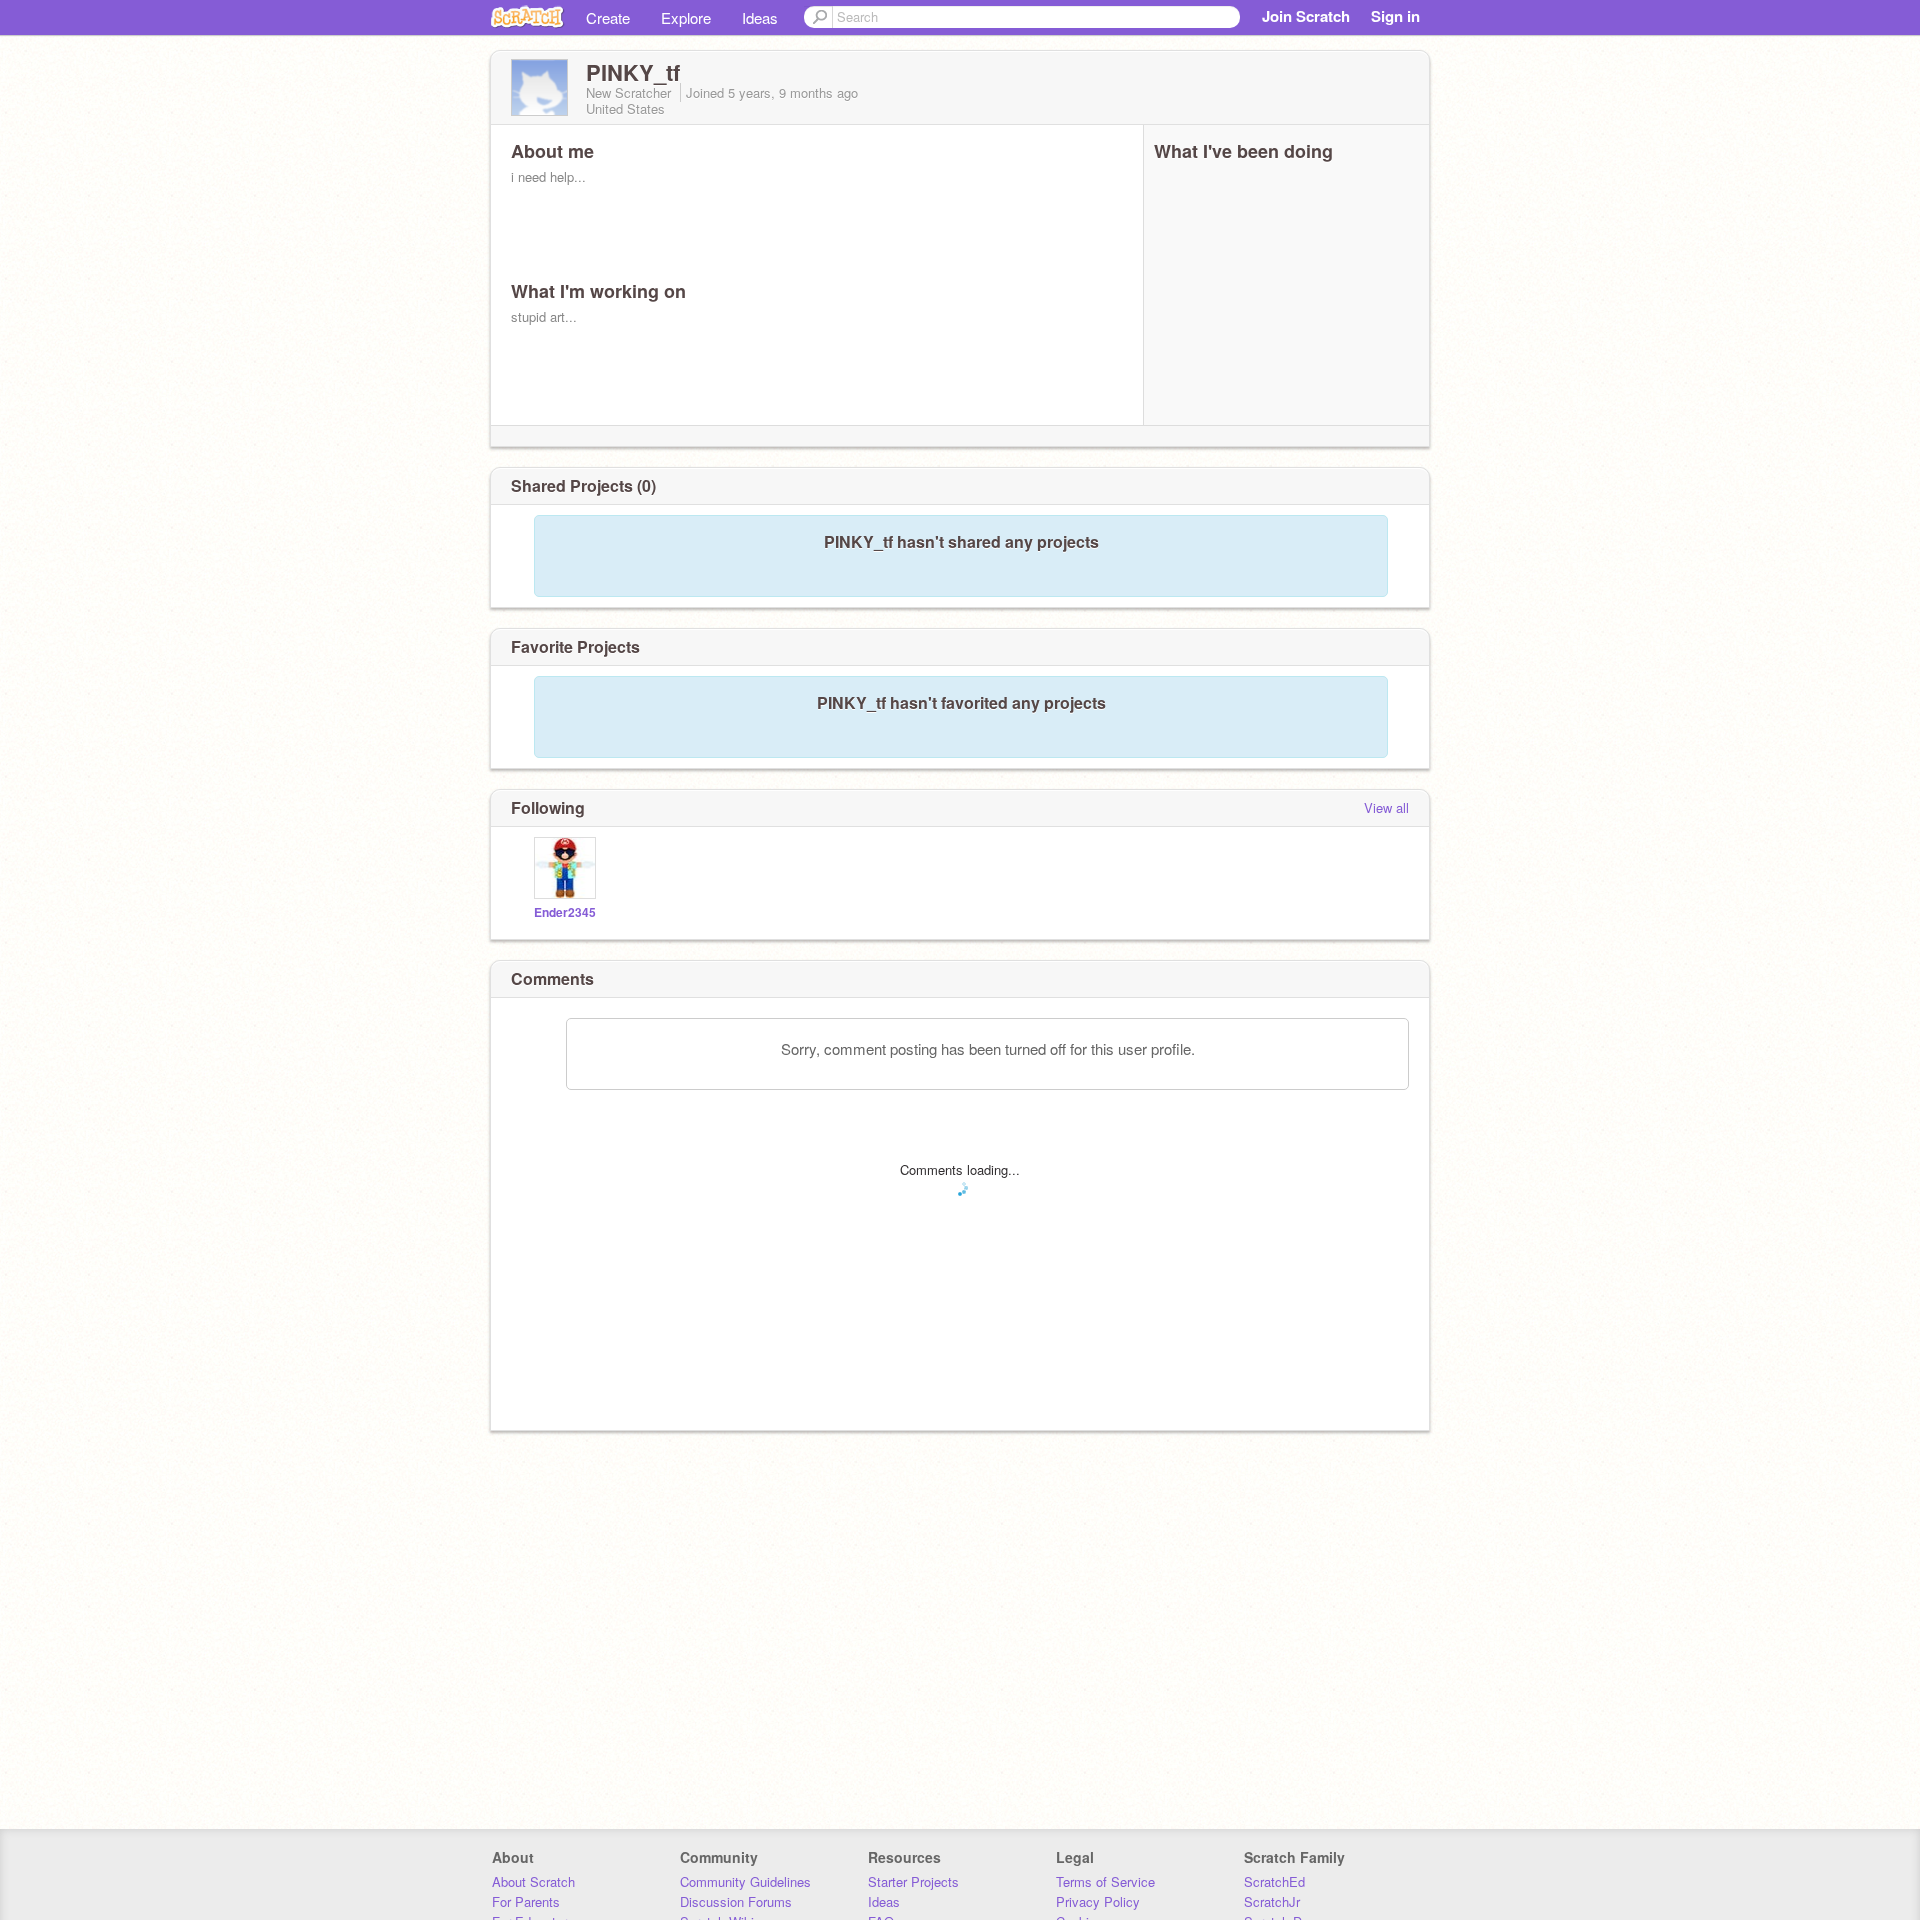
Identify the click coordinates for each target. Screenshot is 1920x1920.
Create (608, 17)
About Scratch (533, 1881)
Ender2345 (565, 912)
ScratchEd (1274, 1881)
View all (1386, 807)
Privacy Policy (1098, 1901)
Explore (686, 17)
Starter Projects (913, 1881)
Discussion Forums (736, 1901)
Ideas (760, 17)
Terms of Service (1105, 1881)
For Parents (526, 1901)
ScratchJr (1272, 1901)
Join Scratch (1306, 16)
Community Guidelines (745, 1881)
